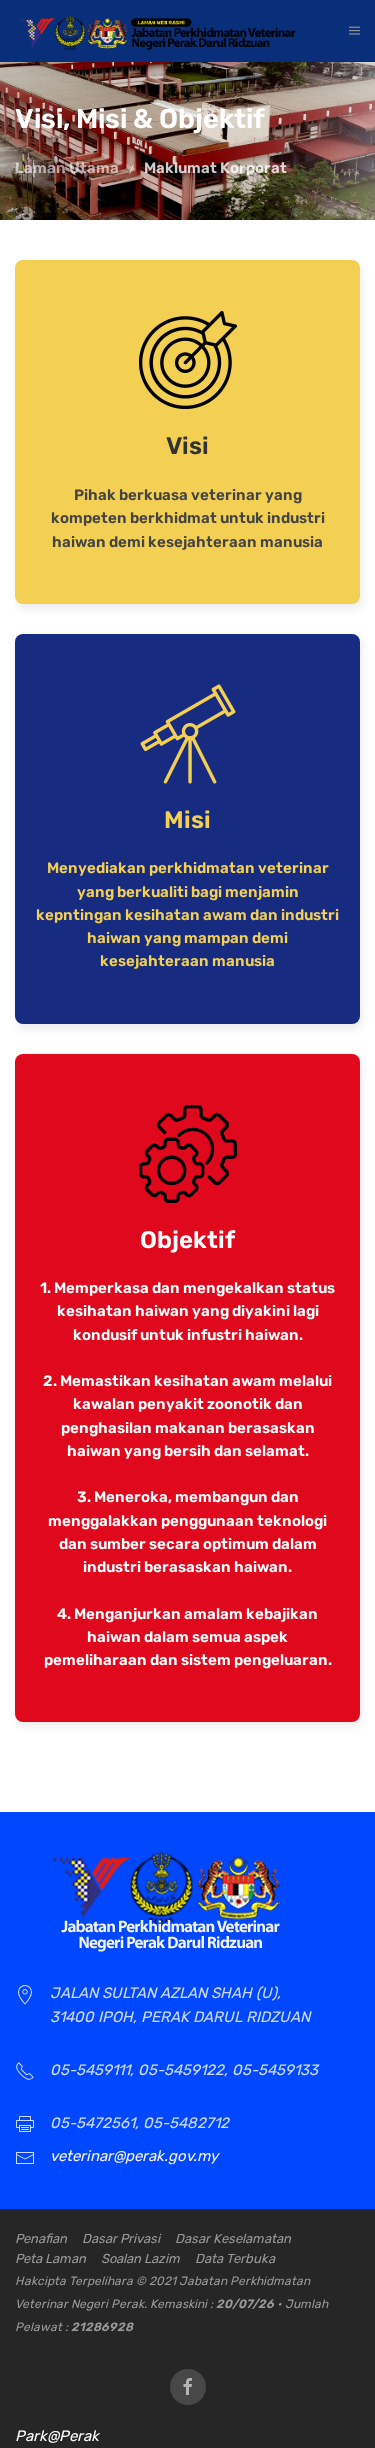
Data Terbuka (235, 2258)
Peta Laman (50, 2258)
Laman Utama (67, 168)
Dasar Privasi (121, 2238)
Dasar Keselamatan (233, 2238)
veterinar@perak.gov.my (134, 2156)
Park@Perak (57, 2436)
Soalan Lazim (140, 2258)
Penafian (41, 2238)
